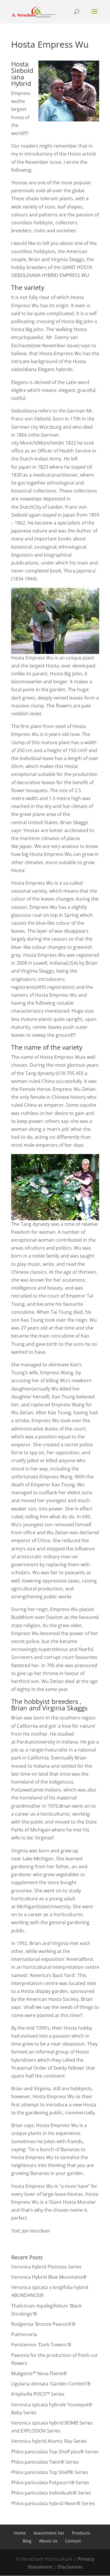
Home (20, 2533)
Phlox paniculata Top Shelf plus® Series (55, 2452)
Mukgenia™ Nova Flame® (39, 2373)
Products (81, 2533)
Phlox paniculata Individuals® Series (51, 2493)
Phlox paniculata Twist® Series (45, 2462)
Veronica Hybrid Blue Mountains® (49, 2277)
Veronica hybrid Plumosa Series (46, 2267)
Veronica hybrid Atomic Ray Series (49, 2441)
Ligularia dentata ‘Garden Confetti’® (51, 2384)
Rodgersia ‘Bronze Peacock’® (43, 2324)
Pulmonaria (24, 2334)
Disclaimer (70, 2567)
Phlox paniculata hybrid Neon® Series (53, 2503)
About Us (48, 2541)
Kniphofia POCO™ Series (38, 2394)
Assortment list (49, 2533)
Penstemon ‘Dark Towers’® (41, 2345)
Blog (27, 2541)
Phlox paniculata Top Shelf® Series (50, 2472)
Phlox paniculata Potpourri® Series (50, 2482)
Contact (73, 2541)
